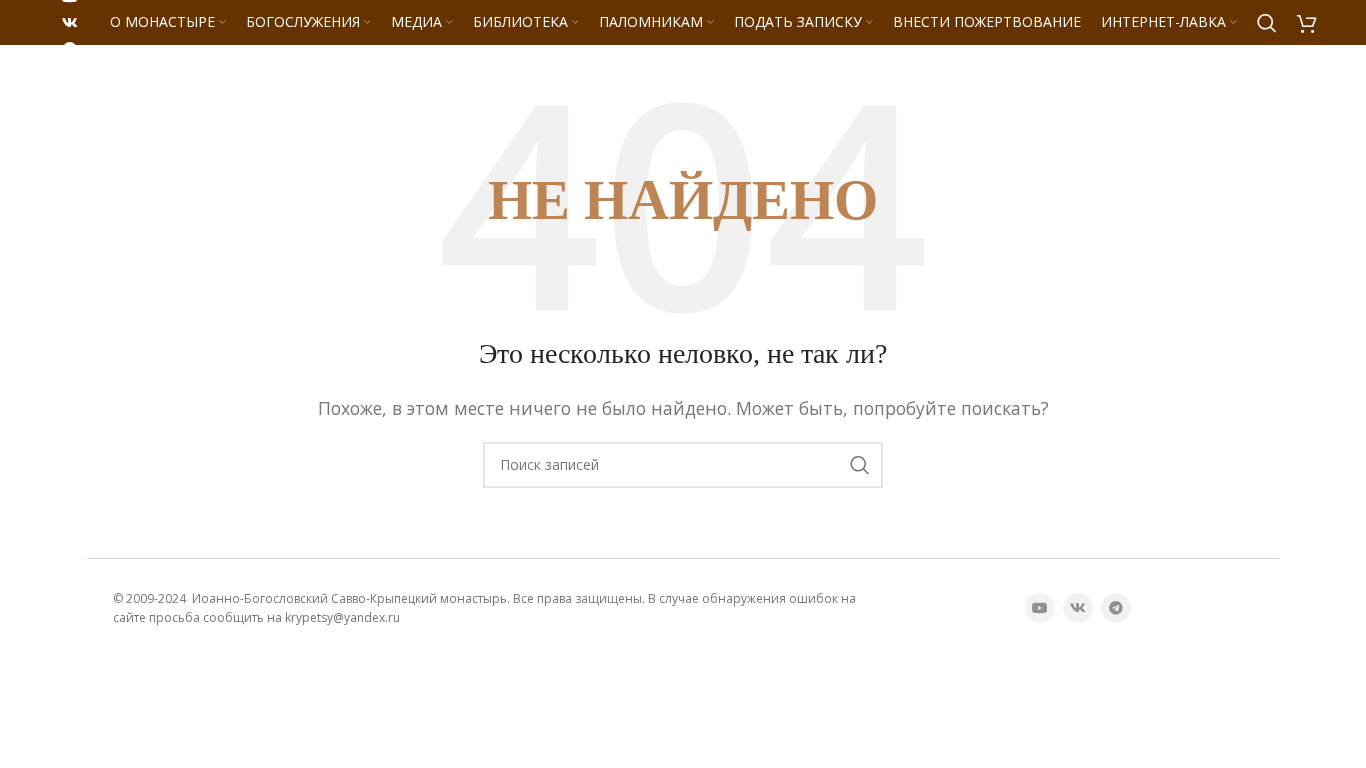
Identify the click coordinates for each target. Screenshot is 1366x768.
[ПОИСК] (860, 465)
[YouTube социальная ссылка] (1040, 608)
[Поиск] (1267, 23)
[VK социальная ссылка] (70, 23)
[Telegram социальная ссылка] (70, 49)
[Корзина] (1307, 23)
